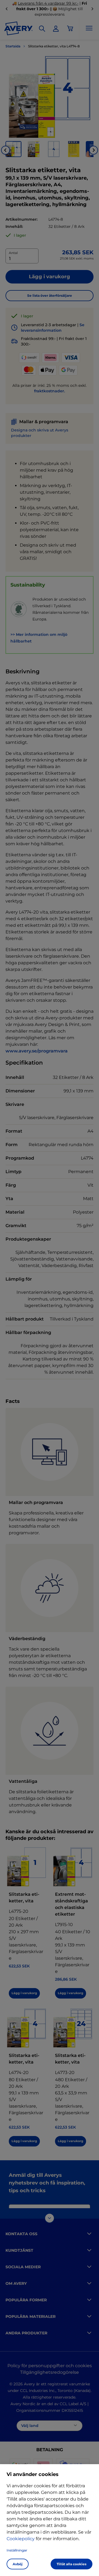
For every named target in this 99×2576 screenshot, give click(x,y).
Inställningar (17, 2550)
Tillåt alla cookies (71, 2564)
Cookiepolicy (21, 2539)
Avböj (18, 2564)
